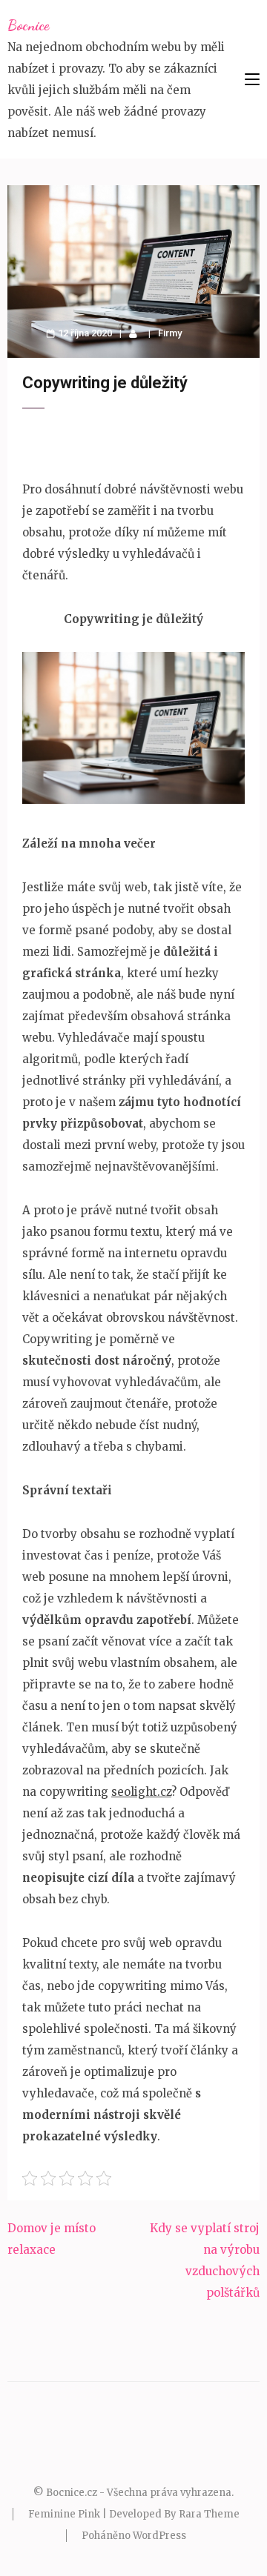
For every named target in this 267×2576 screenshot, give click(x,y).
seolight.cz (141, 1792)
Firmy (170, 333)
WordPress (159, 2536)
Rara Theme (209, 2514)
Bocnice (28, 25)
